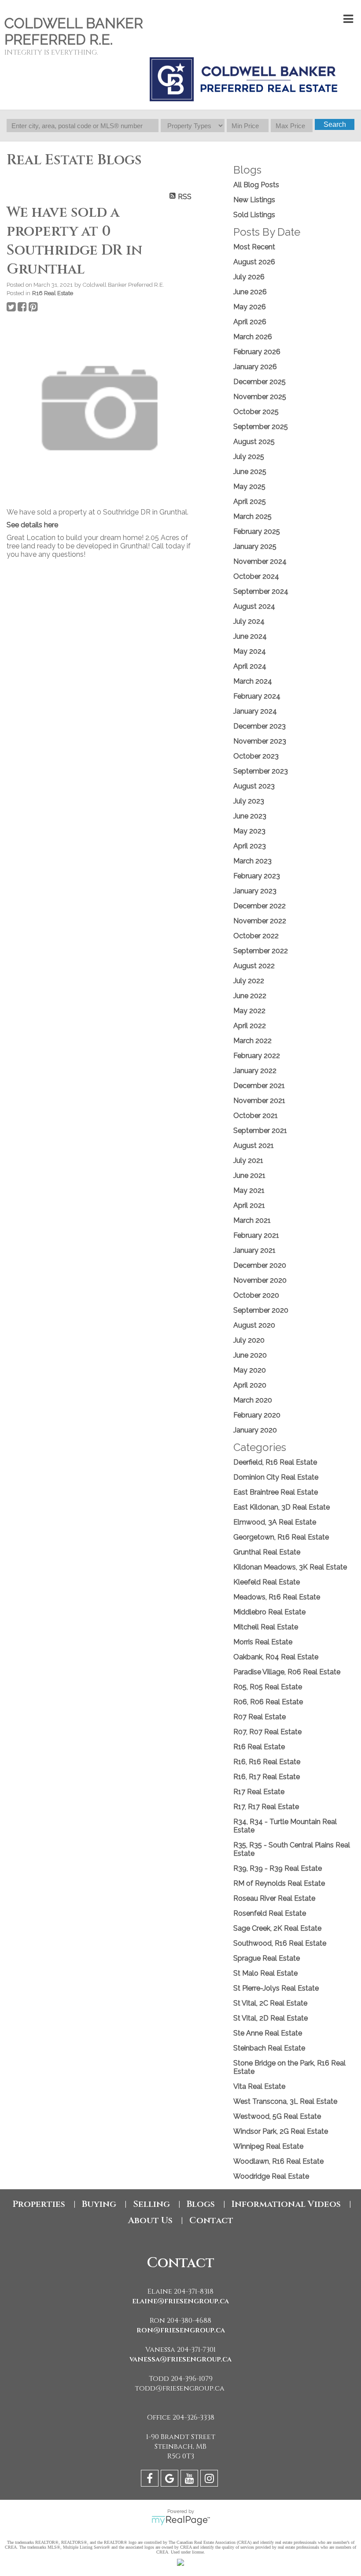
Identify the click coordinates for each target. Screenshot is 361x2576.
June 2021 (249, 1175)
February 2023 (257, 876)
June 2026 (250, 292)
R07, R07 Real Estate (267, 1732)
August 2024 (254, 606)
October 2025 (256, 412)
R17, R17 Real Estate (266, 1807)
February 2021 (256, 1235)
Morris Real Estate (263, 1642)
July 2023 (249, 801)
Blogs (201, 2204)
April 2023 (250, 846)
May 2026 (250, 307)
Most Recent (254, 247)
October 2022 (256, 936)
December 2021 (259, 1086)
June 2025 (250, 472)
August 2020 (254, 1325)
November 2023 (260, 741)
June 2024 (250, 636)
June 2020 (250, 1355)
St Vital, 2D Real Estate (271, 2018)
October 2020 (256, 1295)
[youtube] (190, 2480)
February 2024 (257, 696)
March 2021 (252, 1220)
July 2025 (249, 457)
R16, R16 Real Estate (267, 1762)
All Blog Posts (256, 185)
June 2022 (250, 996)
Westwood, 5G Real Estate (277, 2116)
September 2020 (261, 1310)
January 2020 (255, 1430)
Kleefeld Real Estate (267, 1582)
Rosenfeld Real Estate (270, 1913)
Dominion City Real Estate (276, 1477)
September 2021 (260, 1131)
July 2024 (249, 621)
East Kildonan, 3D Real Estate (282, 1507)
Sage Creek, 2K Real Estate (277, 1928)
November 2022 (260, 921)
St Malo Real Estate (265, 1973)
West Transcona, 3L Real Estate (285, 2101)
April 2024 (250, 666)
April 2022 (250, 1026)
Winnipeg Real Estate (268, 2146)
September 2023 (261, 771)
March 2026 (253, 337)
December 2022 (260, 906)
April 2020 (250, 1385)
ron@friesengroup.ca (181, 2330)
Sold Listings (254, 215)
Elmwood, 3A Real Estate (275, 1522)
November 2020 (260, 1280)
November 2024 (260, 561)
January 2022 (255, 1071)
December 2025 (260, 382)
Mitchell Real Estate (266, 1627)
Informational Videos (286, 2204)
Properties (39, 2204)
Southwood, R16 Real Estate (280, 1943)
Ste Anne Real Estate (268, 2033)
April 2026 (250, 322)
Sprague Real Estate (267, 1958)
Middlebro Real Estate (269, 1612)
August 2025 (254, 442)
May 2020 (250, 1370)
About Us (150, 2220)
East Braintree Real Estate (276, 1492)
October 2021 (256, 1116)
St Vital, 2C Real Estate (270, 2003)
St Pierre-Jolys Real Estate (276, 1988)
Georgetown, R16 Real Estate (281, 1537)
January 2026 (255, 367)
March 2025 (252, 516)
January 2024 (255, 711)
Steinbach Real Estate (269, 2048)
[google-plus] (171, 2480)
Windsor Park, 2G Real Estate (281, 2131)
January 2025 (255, 546)
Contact (211, 2220)
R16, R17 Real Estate (267, 1777)
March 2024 (253, 681)
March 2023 (252, 861)
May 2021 (249, 1190)
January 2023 (255, 891)
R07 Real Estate (260, 1717)
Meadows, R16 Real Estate (277, 1597)
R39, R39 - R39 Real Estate (278, 1868)
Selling (151, 2204)
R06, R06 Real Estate (268, 1702)
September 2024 (261, 591)
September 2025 (261, 427)
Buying (99, 2204)
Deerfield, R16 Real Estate (275, 1462)
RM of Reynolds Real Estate (279, 1883)
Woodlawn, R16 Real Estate (278, 2161)
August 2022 (254, 966)
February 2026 (257, 352)
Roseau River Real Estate (274, 1898)
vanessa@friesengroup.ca (180, 2359)
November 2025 (260, 397)
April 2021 (249, 1205)
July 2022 (249, 981)
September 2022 (261, 951)
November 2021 (259, 1101)
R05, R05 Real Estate (268, 1687)
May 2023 (249, 831)
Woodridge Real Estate (271, 2176)
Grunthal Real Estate (267, 1552)
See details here (32, 525)
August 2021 (254, 1146)
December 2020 (260, 1265)
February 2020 (257, 1415)
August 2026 (254, 262)
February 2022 (257, 1056)
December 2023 (260, 726)
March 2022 (252, 1041)
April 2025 (250, 502)
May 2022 (249, 1011)
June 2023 (250, 816)
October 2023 (256, 756)
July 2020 (249, 1340)
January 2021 (254, 1250)
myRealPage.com (181, 2520)
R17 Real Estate (259, 1792)
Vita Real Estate (259, 2086)
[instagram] (210, 2480)
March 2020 (253, 1400)
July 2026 (249, 277)
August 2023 (254, 786)
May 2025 (249, 487)
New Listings (254, 200)
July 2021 (248, 1160)
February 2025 (257, 531)
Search (335, 124)
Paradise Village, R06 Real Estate (287, 1672)
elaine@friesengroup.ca (180, 2301)
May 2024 (250, 651)
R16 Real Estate (53, 293)
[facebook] (151, 2480)
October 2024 (256, 576)
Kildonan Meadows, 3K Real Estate (290, 1567)
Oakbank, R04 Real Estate (276, 1657)
